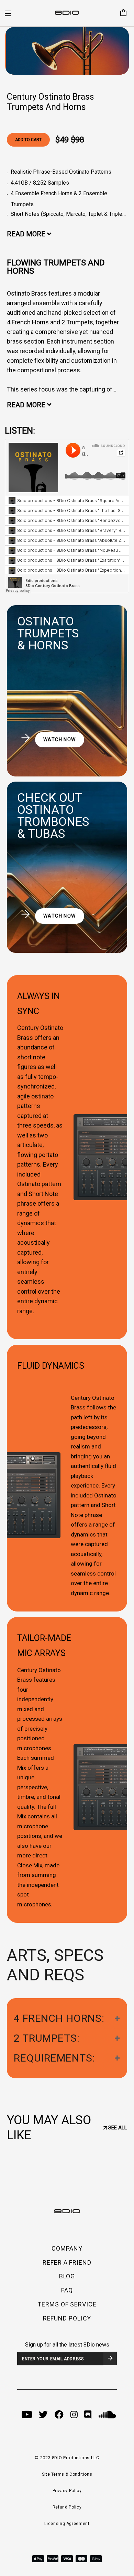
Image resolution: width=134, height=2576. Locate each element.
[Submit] (110, 2358)
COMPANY (67, 2248)
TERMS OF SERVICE (67, 2304)
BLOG (67, 2276)
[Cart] (121, 13)
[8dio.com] (67, 13)
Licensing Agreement (67, 2524)
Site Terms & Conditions (67, 2474)
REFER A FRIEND (67, 2262)
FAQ (67, 2290)
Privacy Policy (67, 2491)
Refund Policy (67, 2507)
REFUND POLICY (67, 2318)
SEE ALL (117, 2128)
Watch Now (60, 739)
